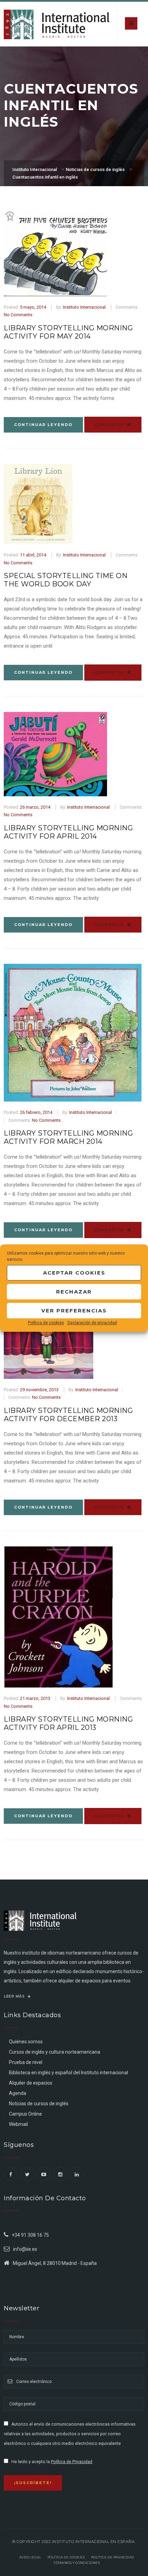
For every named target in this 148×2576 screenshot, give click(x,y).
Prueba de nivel (26, 2062)
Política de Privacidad (72, 2462)
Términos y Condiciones (77, 2563)
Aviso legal (30, 2557)
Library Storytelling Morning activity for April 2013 (68, 1723)
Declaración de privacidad (92, 1323)
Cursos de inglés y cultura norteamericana (55, 2052)
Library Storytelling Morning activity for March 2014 (68, 1137)
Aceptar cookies (74, 1273)
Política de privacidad (113, 2557)
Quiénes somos (26, 2042)
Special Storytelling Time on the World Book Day (66, 580)
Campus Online (25, 2114)
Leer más (15, 1996)
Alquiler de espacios (31, 2083)
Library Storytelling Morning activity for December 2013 (68, 1415)
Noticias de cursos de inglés (39, 2104)
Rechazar (74, 1292)
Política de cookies (46, 1323)
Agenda (18, 2093)
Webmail (18, 2124)
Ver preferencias (74, 1311)
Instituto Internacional (84, 307)
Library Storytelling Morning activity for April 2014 (68, 832)
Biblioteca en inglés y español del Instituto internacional (68, 2073)
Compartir (110, 425)
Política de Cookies (66, 2557)
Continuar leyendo (43, 425)
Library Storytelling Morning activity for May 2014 (68, 332)
